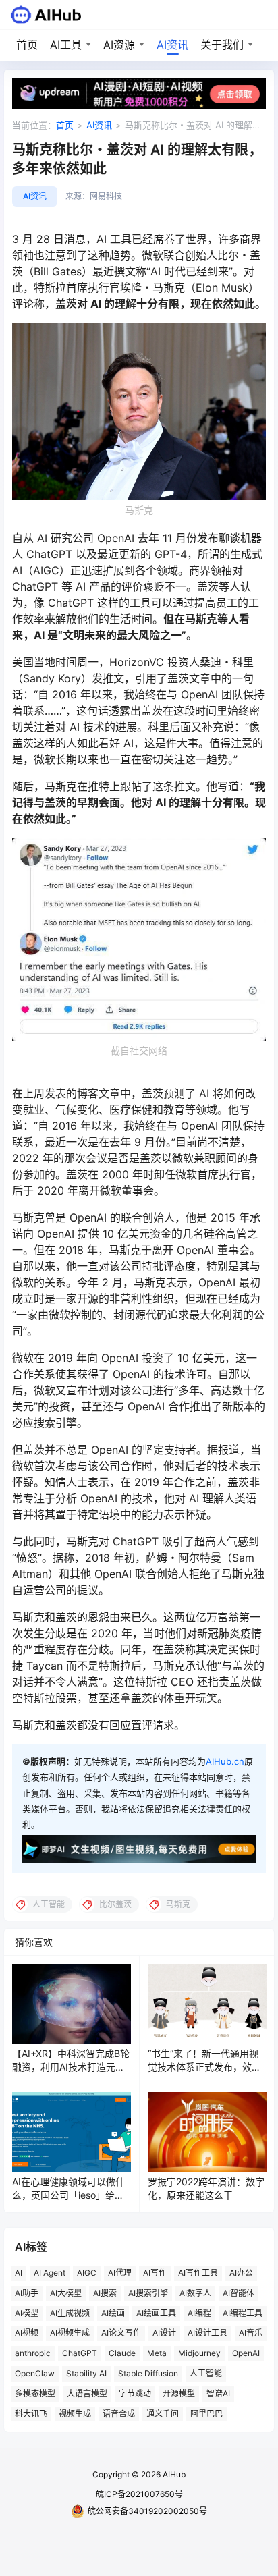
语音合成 (119, 2414)
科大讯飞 (31, 2414)
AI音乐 (251, 2333)
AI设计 (164, 2333)
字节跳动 (135, 2393)
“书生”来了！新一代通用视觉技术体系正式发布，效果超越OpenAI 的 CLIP (204, 2066)
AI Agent (50, 2273)
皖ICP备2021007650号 (139, 2494)
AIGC (87, 2273)
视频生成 (75, 2414)
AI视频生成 (70, 2333)
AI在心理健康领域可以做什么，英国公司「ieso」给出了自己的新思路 (68, 2195)
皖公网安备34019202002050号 (147, 2511)
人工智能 (206, 2373)
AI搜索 (105, 2293)
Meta (157, 2353)
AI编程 (199, 2313)
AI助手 (27, 2293)
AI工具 (66, 45)
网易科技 (106, 196)
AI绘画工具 (156, 2313)
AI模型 (27, 2313)
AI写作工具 (198, 2273)
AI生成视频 (70, 2313)
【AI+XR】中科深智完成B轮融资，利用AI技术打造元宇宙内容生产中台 (71, 2066)
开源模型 (179, 2393)
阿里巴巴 (206, 2414)
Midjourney (199, 2353)
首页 (27, 45)
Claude (122, 2353)
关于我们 (222, 45)
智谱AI (218, 2393)
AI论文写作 (121, 2333)
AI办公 (241, 2273)
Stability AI (86, 2373)
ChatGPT (80, 2353)
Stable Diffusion (148, 2373)
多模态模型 (35, 2393)
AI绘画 (113, 2313)
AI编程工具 (243, 2313)
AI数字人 (195, 2293)
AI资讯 (172, 45)
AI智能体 (239, 2293)
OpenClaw (35, 2373)
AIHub (173, 2474)
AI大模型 (66, 2293)
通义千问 (163, 2414)
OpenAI (246, 2353)
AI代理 (120, 2273)
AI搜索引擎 (148, 2293)
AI (19, 2273)
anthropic (33, 2353)
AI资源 (119, 45)
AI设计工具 (207, 2333)
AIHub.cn (225, 1761)
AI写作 (155, 2273)
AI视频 (27, 2333)
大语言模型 (87, 2393)
